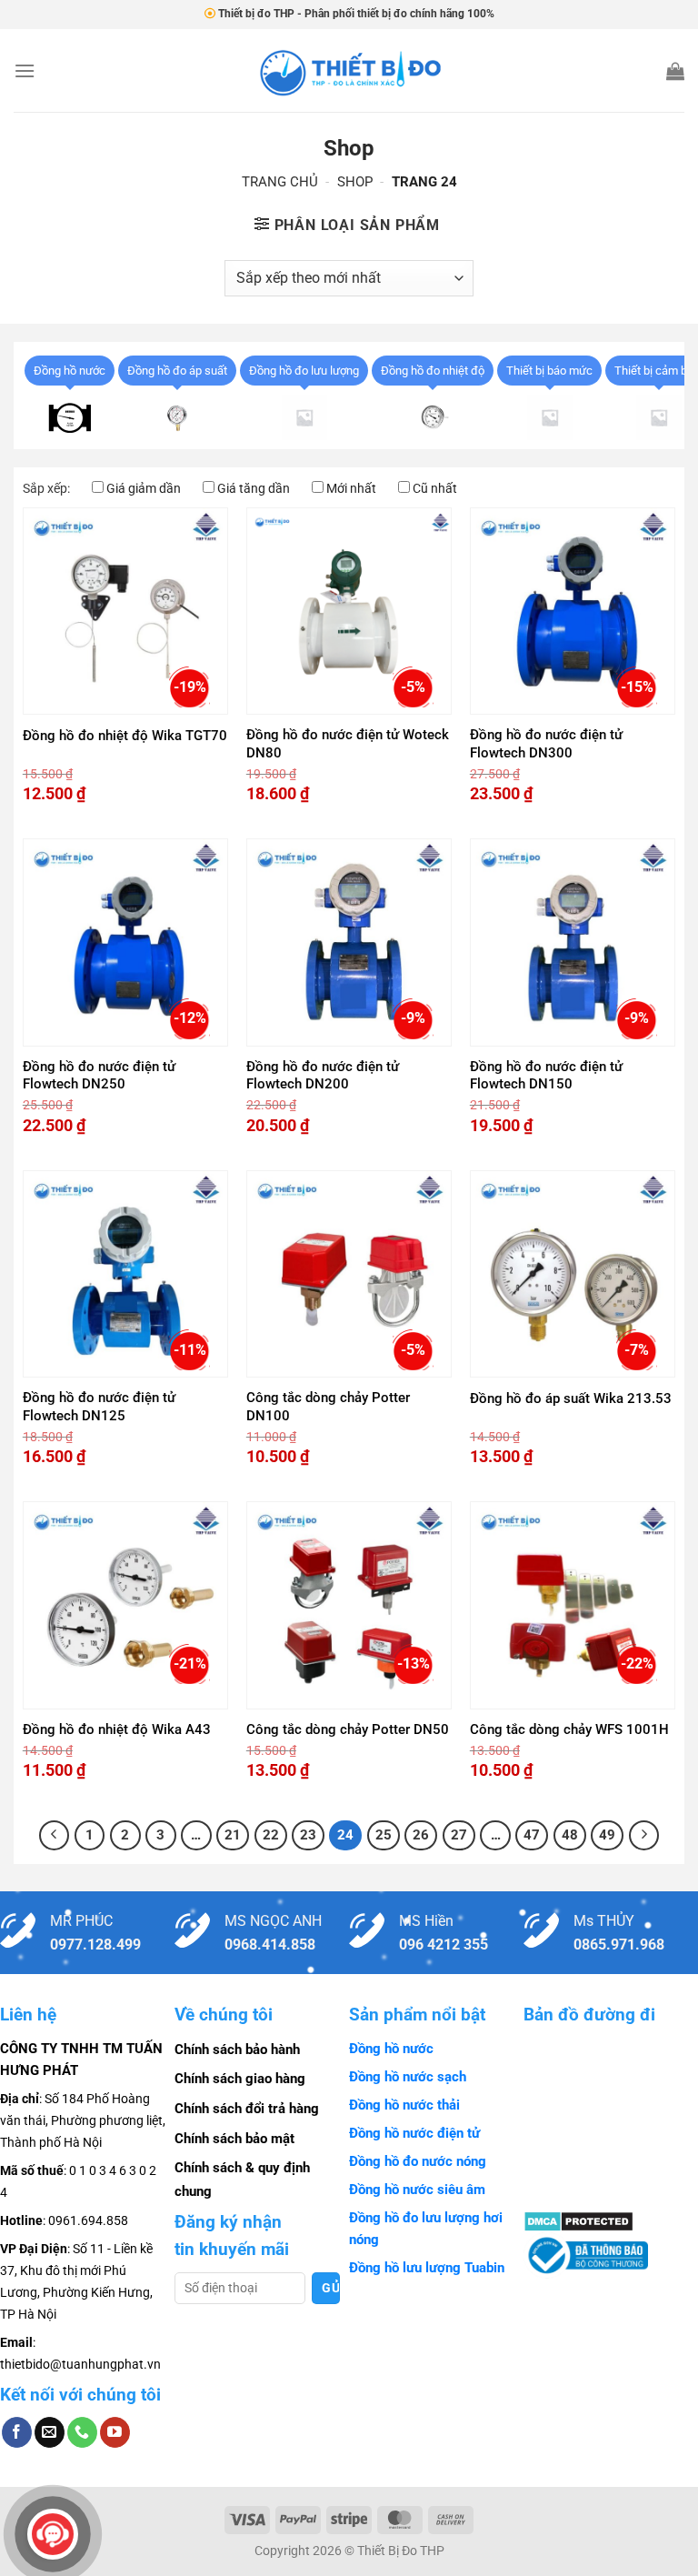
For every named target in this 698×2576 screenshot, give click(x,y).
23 (308, 1835)
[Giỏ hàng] (675, 71)
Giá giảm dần (144, 488)
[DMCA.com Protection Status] (578, 2220)
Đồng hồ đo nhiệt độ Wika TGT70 (125, 736)
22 (271, 1835)
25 (384, 1835)
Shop (355, 182)
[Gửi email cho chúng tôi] (50, 2432)
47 (532, 1835)
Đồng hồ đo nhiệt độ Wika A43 (117, 1729)
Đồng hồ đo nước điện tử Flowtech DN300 (546, 744)
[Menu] (25, 70)
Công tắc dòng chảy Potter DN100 (328, 1407)
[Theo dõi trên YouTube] (115, 2432)
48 (570, 1835)
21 (233, 1835)
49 (607, 1835)
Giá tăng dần (254, 488)
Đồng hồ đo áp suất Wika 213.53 (571, 1398)
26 (421, 1835)
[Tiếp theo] (644, 1836)
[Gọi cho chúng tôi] (82, 2432)
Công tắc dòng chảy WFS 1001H (569, 1729)
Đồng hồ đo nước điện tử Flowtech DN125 (99, 1407)
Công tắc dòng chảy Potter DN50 (348, 1729)
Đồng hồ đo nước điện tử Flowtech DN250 (99, 1076)
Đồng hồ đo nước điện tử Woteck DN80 (348, 744)
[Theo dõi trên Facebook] (17, 2432)
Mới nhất (351, 488)
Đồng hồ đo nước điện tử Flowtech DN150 (546, 1076)
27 (459, 1835)
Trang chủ (280, 182)
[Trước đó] (55, 1836)
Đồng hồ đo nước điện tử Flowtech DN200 (323, 1076)
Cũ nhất (435, 488)
